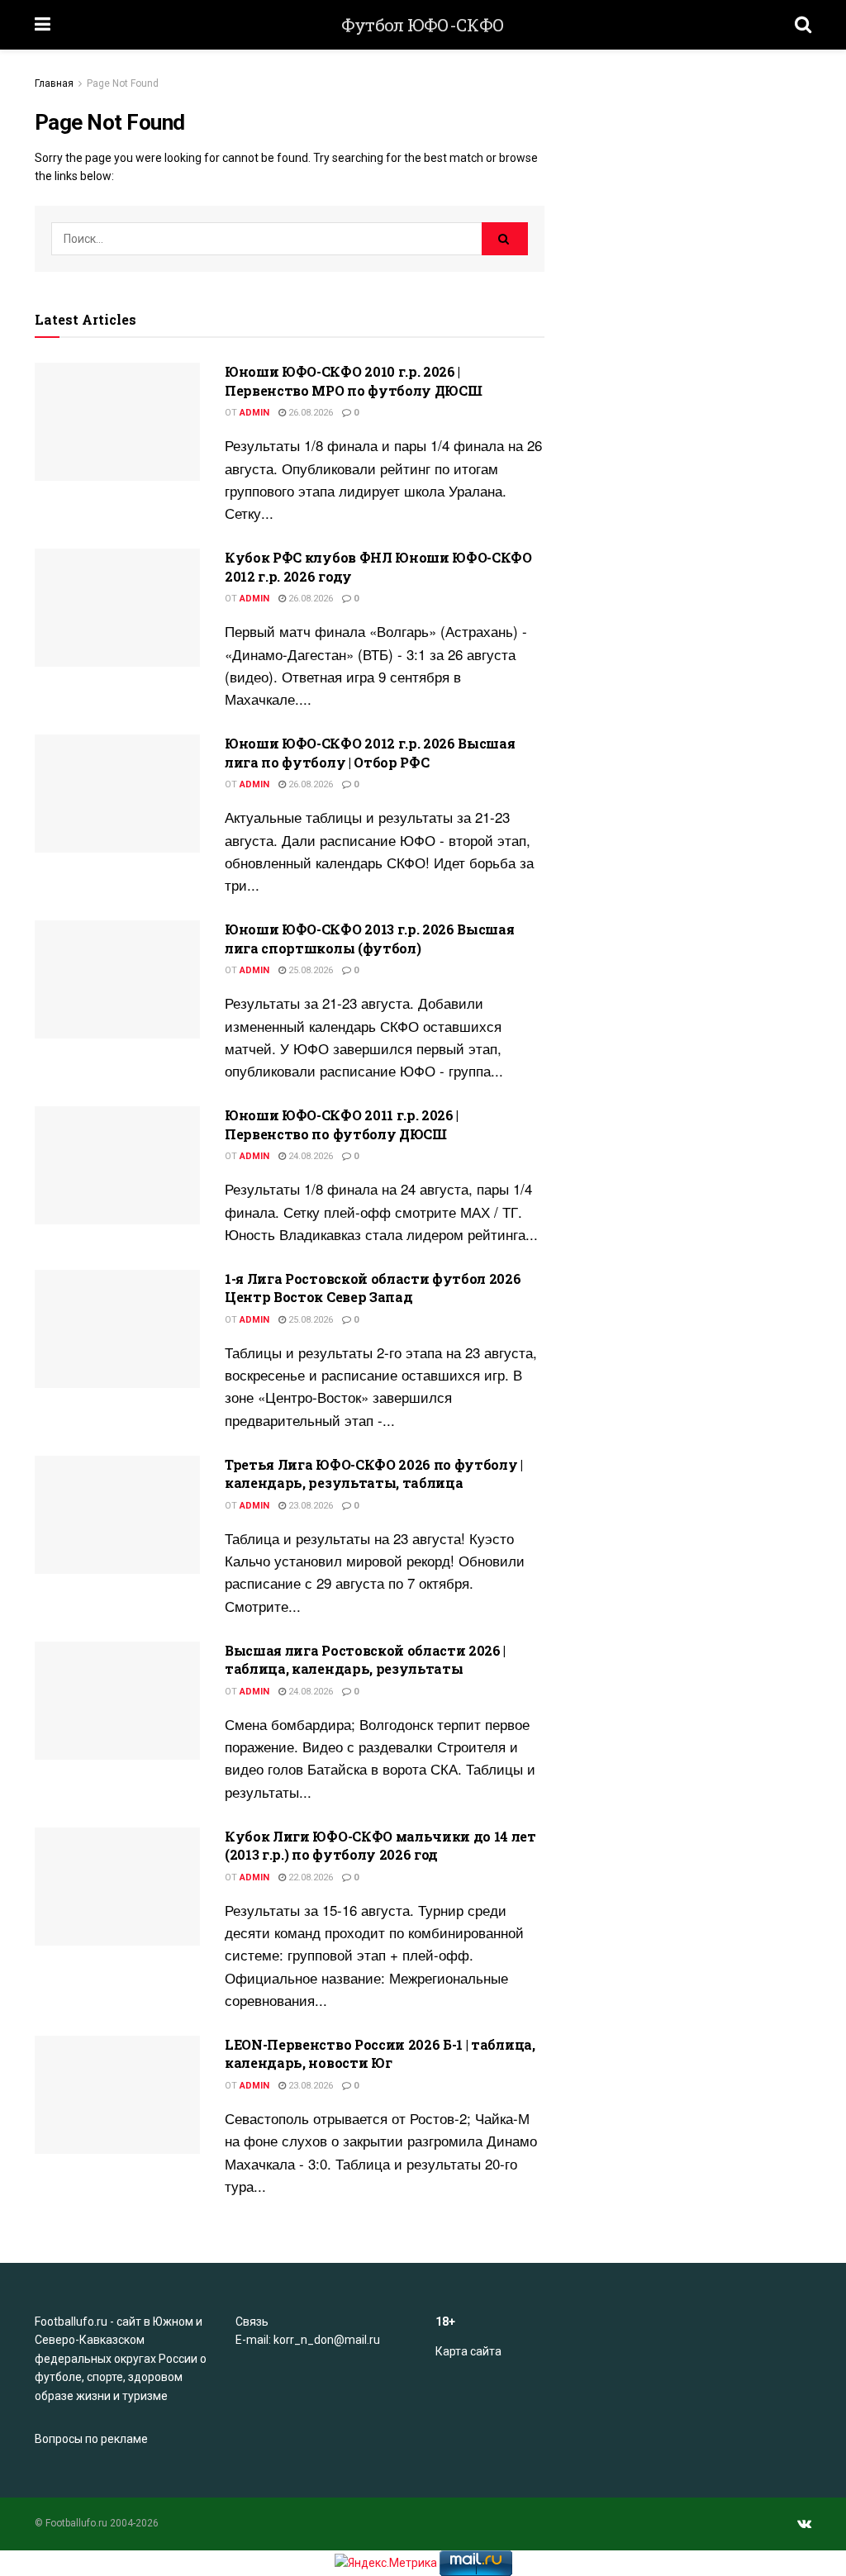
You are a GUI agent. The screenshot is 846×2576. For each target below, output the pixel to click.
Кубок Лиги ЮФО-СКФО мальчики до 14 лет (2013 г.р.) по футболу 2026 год (380, 1845)
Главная (54, 83)
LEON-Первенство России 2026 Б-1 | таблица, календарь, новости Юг (380, 2053)
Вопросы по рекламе (91, 2439)
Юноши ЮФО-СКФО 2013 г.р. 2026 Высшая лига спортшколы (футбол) (369, 938)
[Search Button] (505, 239)
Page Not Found (123, 83)
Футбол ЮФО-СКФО (423, 25)
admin (254, 413)
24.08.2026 (309, 1156)
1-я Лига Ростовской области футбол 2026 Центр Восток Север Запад (373, 1288)
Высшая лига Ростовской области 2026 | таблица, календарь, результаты (365, 1659)
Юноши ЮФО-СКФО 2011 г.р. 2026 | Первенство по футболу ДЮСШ (342, 1124)
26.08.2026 (309, 413)
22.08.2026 (309, 1877)
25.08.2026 (309, 970)
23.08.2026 (309, 1506)
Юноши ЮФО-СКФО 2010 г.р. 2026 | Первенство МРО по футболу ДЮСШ (353, 380)
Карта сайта (468, 2351)
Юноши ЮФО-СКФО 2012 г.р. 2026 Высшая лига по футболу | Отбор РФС (370, 752)
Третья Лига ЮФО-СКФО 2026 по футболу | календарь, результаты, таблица (374, 1473)
